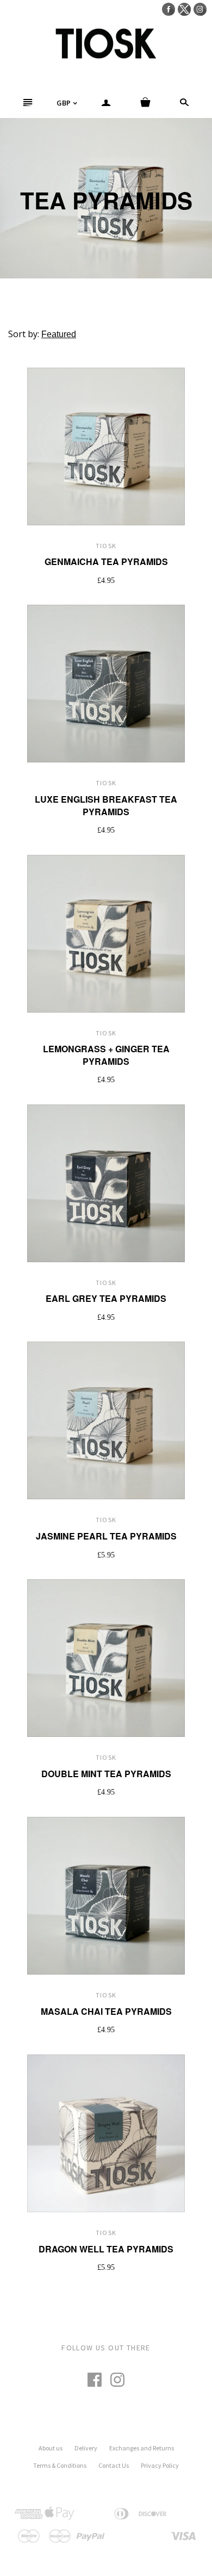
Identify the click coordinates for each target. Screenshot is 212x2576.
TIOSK (106, 546)
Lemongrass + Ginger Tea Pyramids (106, 1055)
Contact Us (114, 2465)
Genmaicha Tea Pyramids (106, 561)
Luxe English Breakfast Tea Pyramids (106, 805)
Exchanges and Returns (142, 2448)
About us (51, 2448)
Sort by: (25, 334)
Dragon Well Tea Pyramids (106, 2249)
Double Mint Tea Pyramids (106, 1774)
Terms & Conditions (60, 2465)
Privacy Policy (160, 2465)
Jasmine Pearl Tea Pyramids (106, 1536)
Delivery (86, 2448)
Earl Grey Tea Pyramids (106, 1298)
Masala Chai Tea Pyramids (106, 2011)
